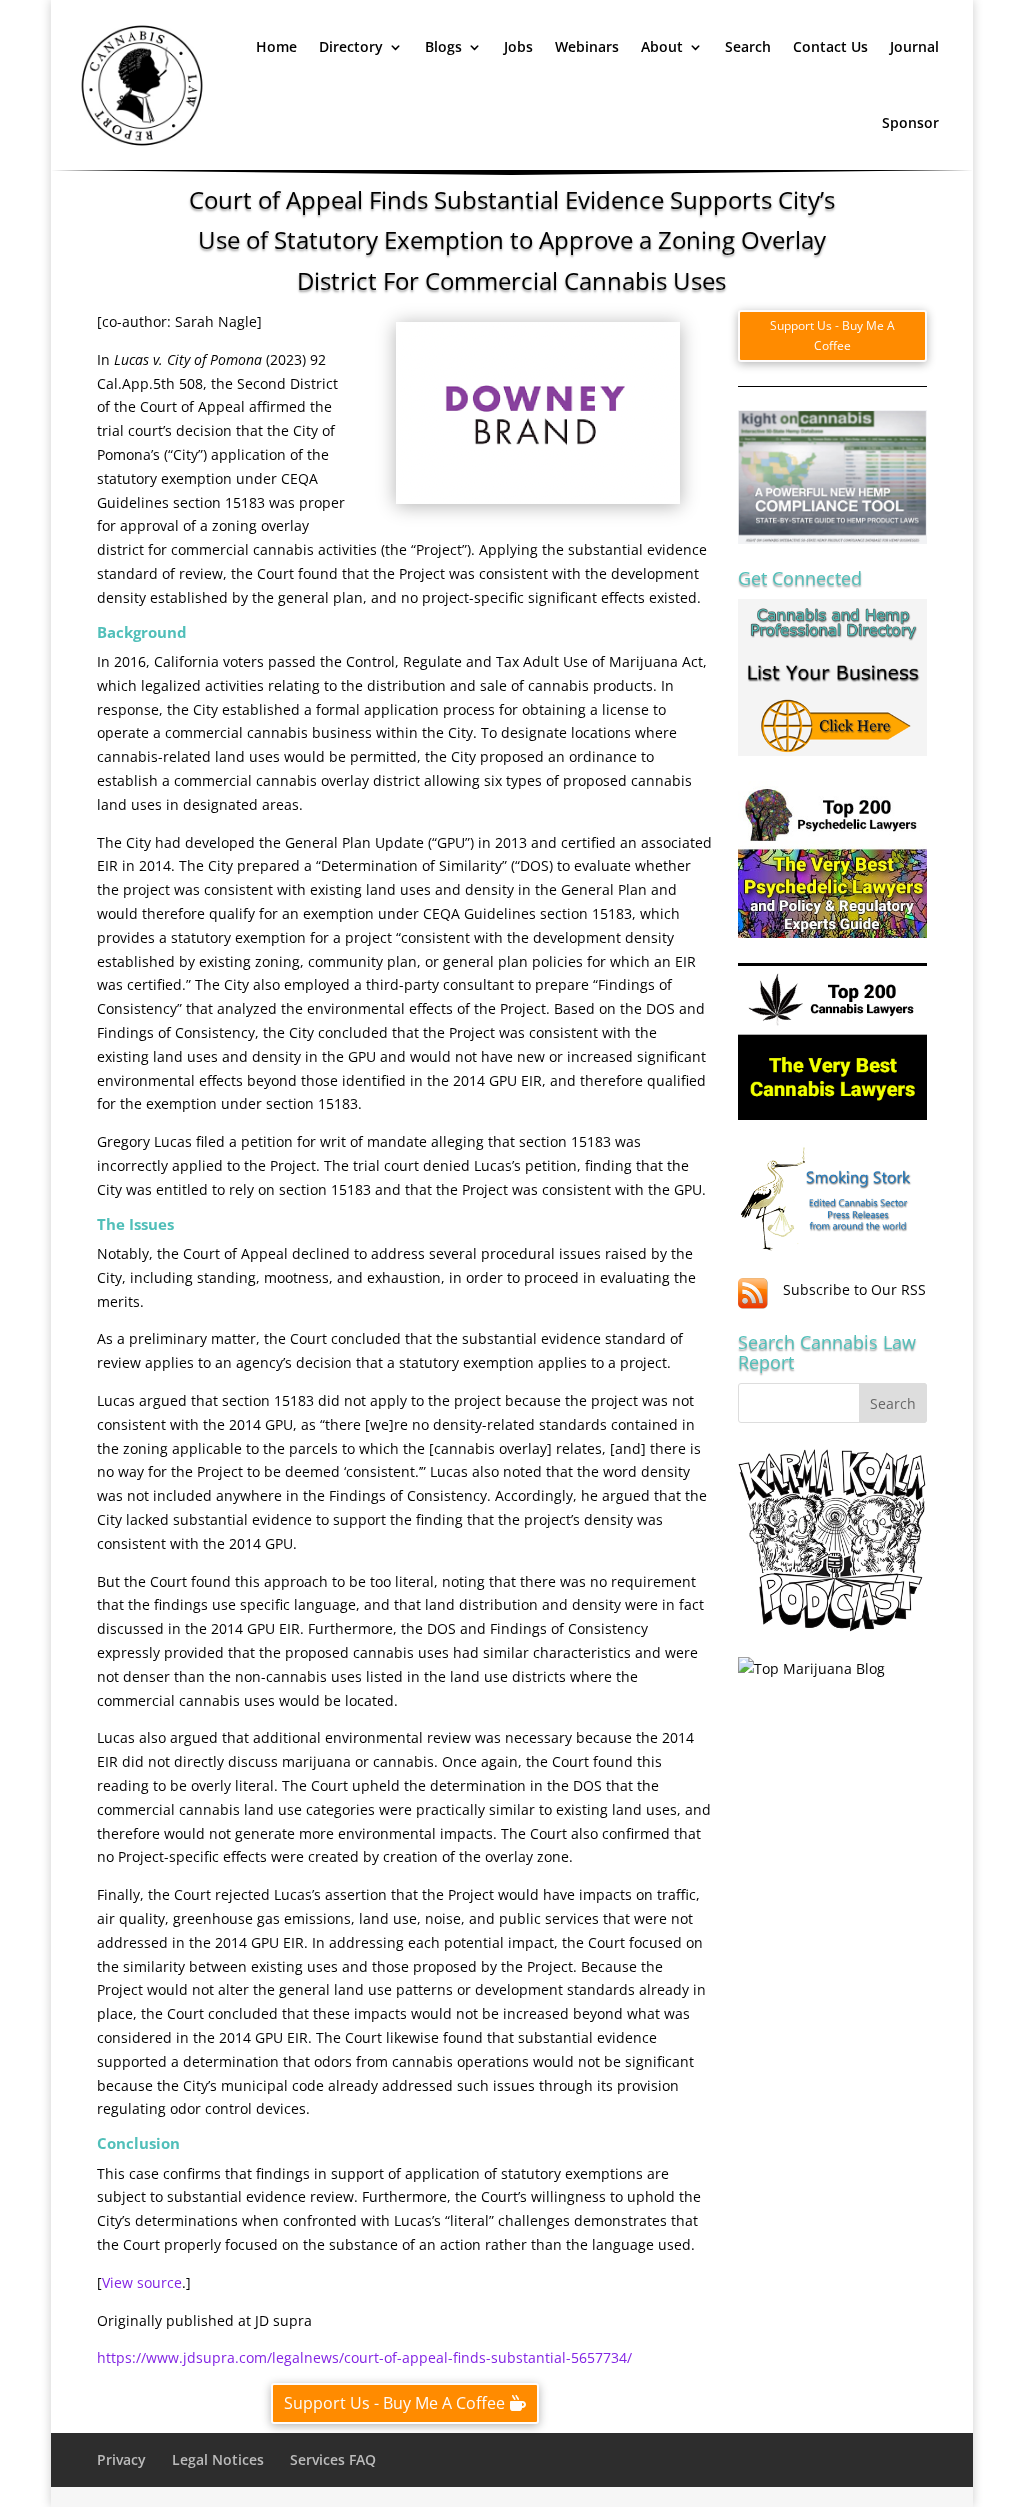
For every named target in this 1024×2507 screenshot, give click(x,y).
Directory (351, 46)
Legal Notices (218, 2459)
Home (276, 46)
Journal (914, 46)
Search (748, 46)
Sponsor (910, 122)
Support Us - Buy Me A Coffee (394, 2403)
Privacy (121, 2459)
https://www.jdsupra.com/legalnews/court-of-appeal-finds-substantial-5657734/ (364, 2357)
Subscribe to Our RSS (854, 1289)
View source (142, 2282)
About (662, 46)
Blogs (443, 46)
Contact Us (830, 46)
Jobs (518, 46)
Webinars (587, 46)
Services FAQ (333, 2459)
